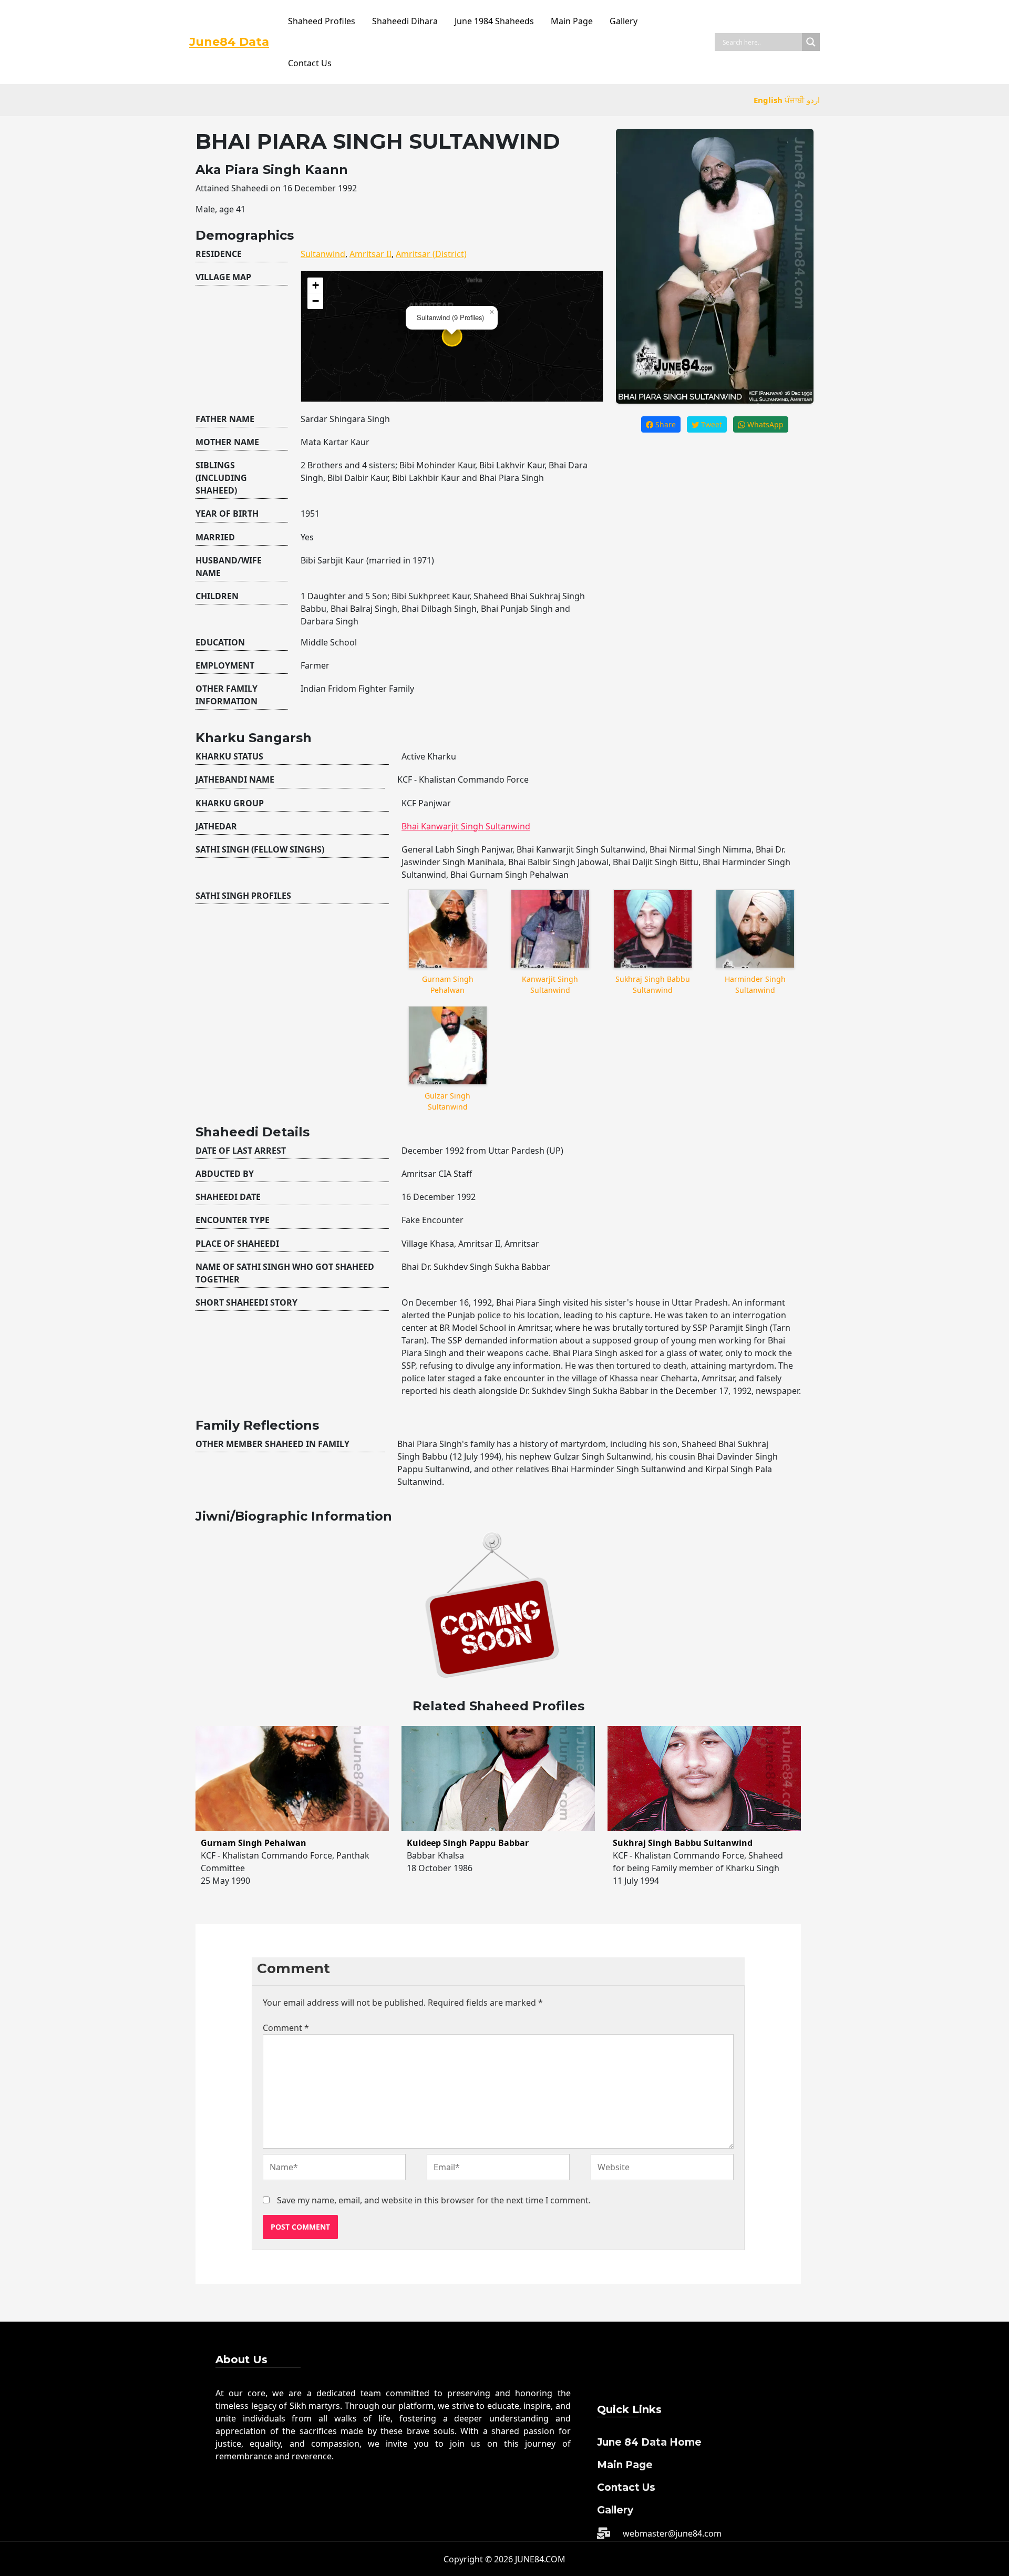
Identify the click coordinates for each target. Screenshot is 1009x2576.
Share (665, 424)
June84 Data (229, 42)
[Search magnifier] (811, 42)
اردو (813, 100)
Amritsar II (370, 254)
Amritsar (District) (431, 254)
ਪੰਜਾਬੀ (795, 100)
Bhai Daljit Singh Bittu (656, 862)
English (768, 100)
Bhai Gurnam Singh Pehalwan (509, 875)
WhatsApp (764, 424)
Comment (286, 2028)
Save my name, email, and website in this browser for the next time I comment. (434, 2200)
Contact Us (310, 63)
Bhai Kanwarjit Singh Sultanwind (466, 826)
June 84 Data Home (649, 2442)
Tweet (711, 424)
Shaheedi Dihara (405, 21)
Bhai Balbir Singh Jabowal (558, 862)
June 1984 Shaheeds (494, 21)
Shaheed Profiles (322, 21)
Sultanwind (323, 254)
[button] (491, 312)
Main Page (572, 21)
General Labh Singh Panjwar (457, 849)
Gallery (624, 21)
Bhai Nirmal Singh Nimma (701, 849)
